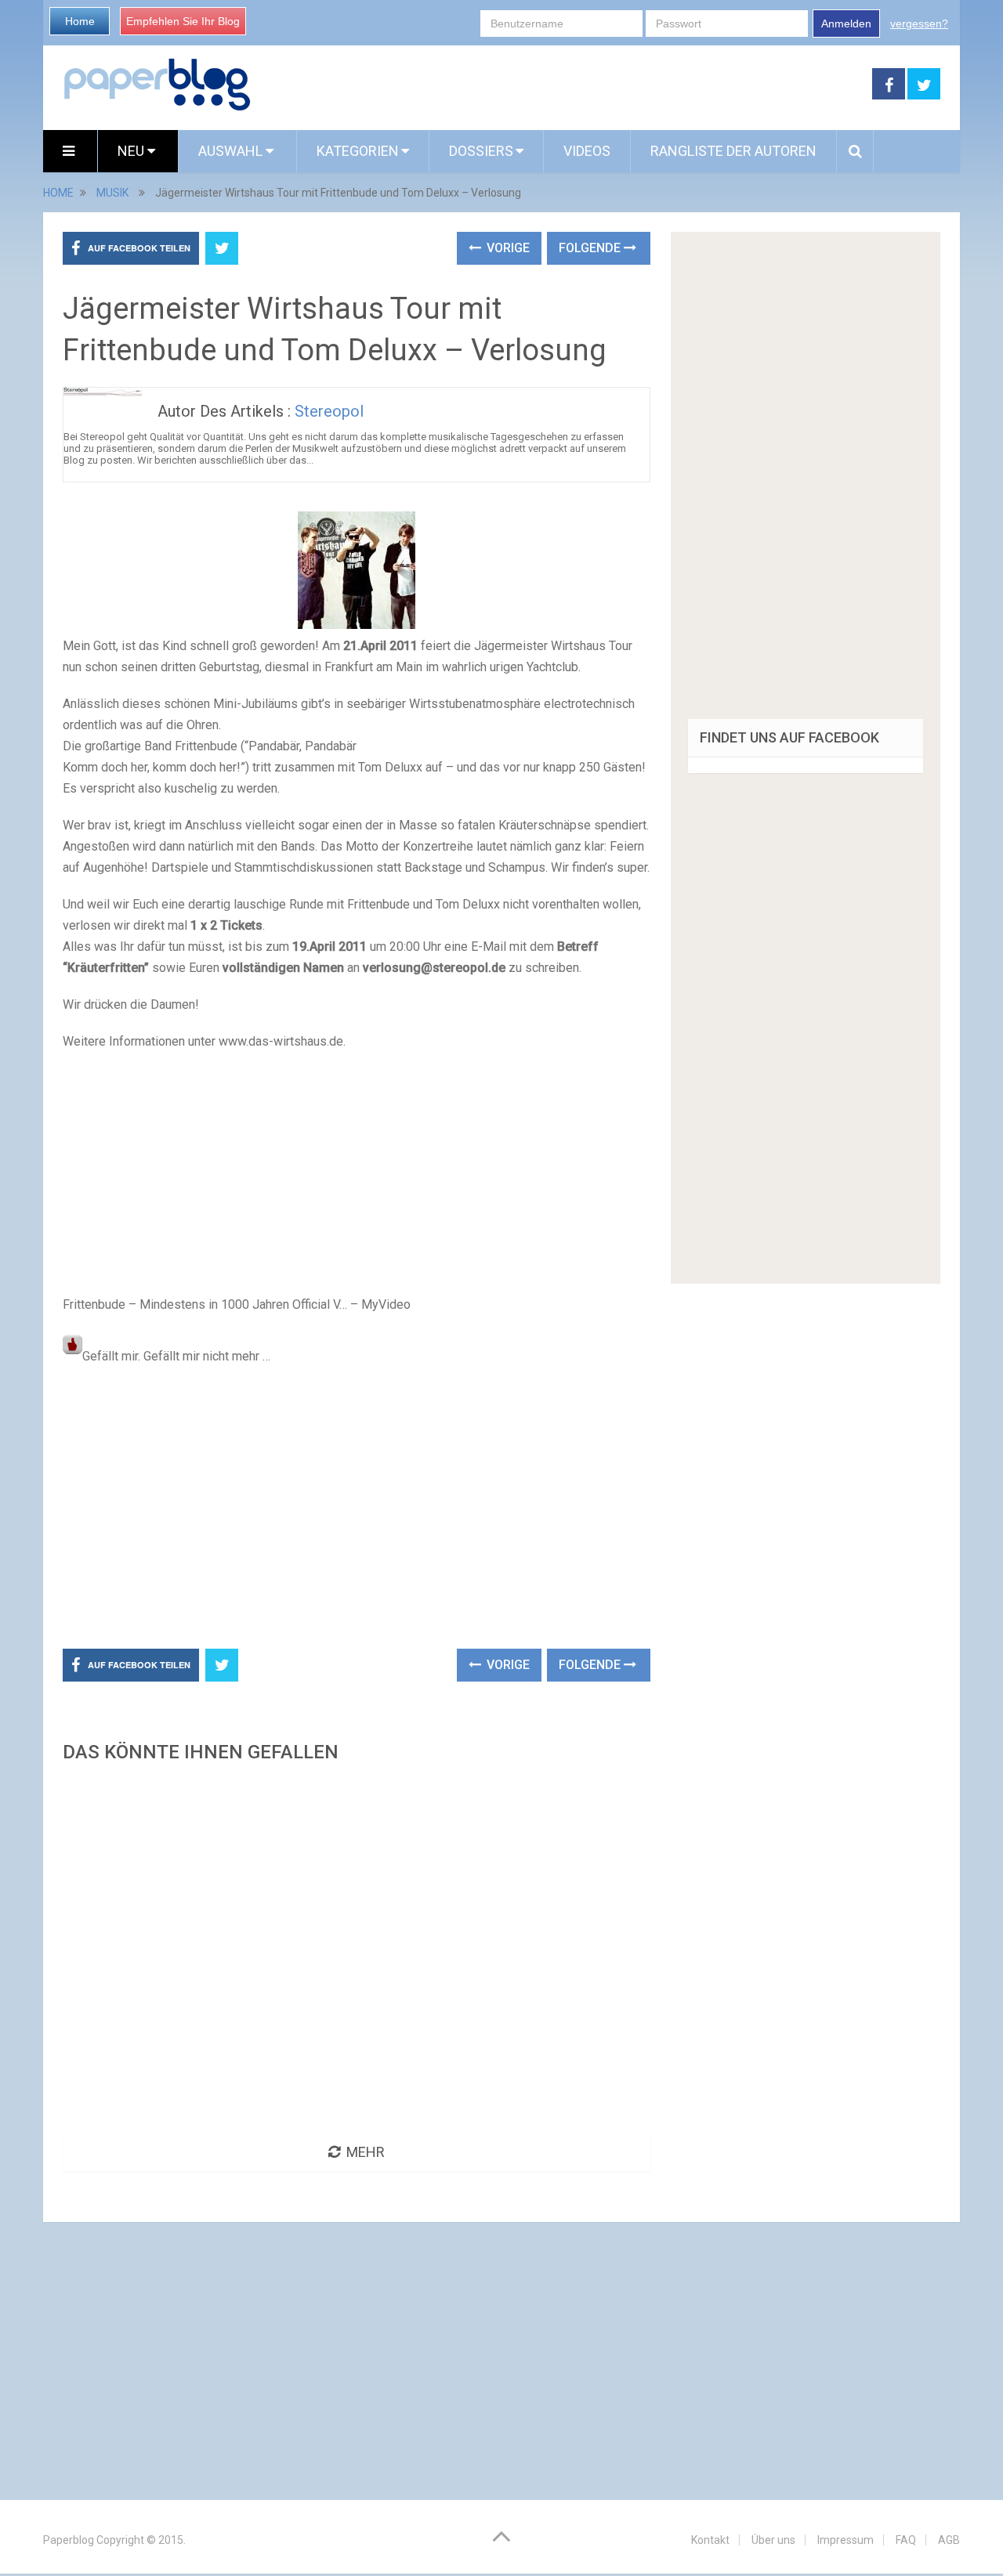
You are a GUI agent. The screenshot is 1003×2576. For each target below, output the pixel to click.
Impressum (845, 2540)
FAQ (906, 2540)
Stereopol (329, 411)
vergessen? (919, 23)
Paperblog (69, 2540)
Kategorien (358, 151)
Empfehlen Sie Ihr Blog (183, 21)
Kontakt (710, 2540)
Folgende (591, 248)
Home (80, 21)
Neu (132, 151)
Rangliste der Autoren (733, 151)
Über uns (773, 2540)
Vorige (507, 248)
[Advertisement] (562, 85)
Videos (587, 151)
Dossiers (481, 151)
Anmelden (846, 23)
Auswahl (232, 151)
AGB (949, 2540)
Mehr (366, 2152)
